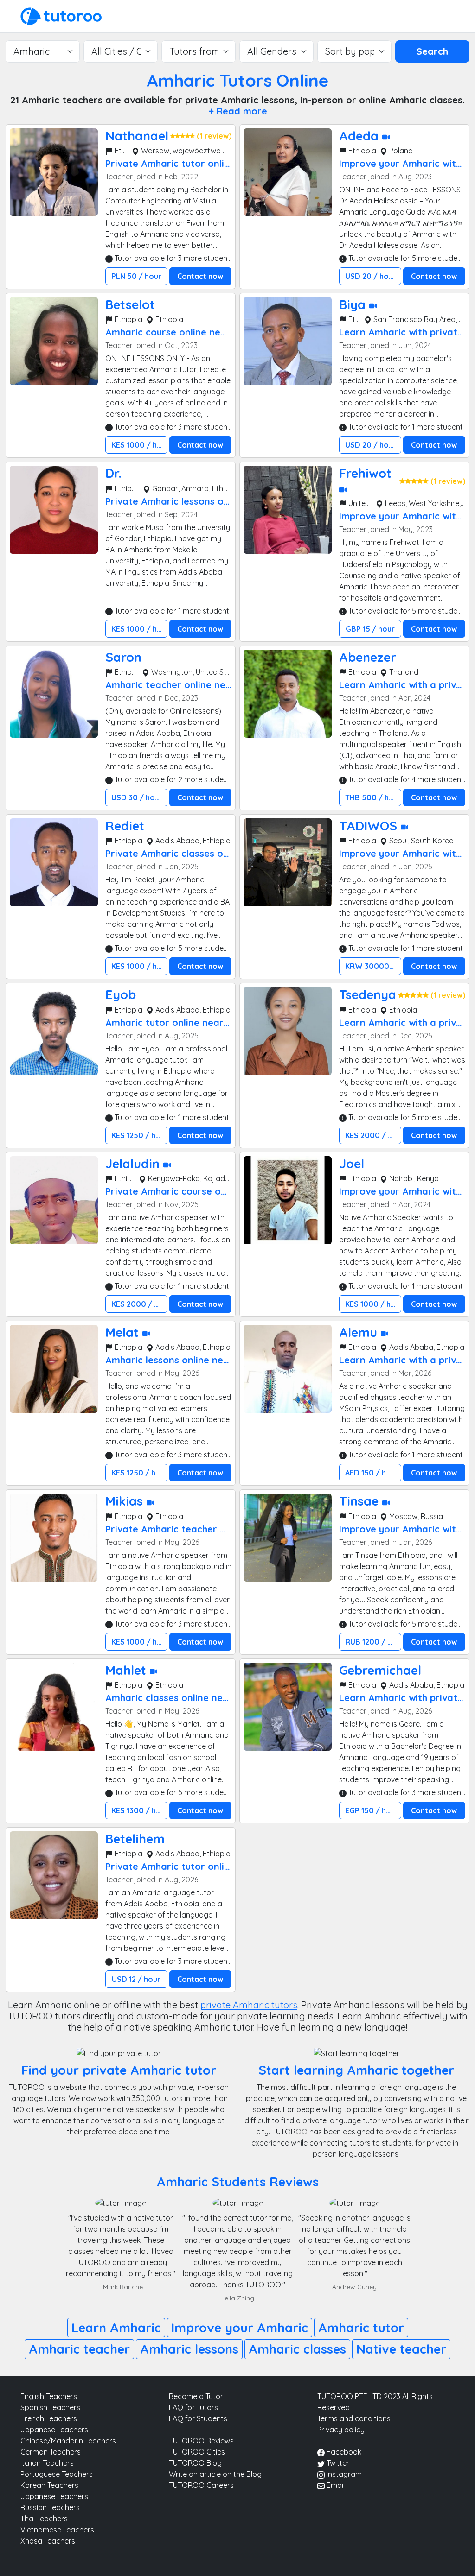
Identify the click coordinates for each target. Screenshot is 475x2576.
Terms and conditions (354, 2418)
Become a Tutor (196, 2396)
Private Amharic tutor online (170, 163)
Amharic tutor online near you (174, 1022)
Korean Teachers (49, 2485)
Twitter (337, 2463)
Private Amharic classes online (175, 853)
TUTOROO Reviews (201, 2441)
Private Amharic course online (174, 1191)
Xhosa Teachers (48, 2541)
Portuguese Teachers (57, 2474)
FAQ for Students (198, 2418)
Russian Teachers (50, 2507)
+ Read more (238, 111)
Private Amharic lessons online (175, 501)
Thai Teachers (44, 2519)
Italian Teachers (47, 2463)
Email (335, 2485)
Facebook (343, 2452)
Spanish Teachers (50, 2407)
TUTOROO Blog (195, 2463)
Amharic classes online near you (179, 1698)
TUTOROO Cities (197, 2452)
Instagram (343, 2474)
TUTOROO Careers (201, 2485)
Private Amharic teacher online (176, 1529)
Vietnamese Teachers (57, 2530)
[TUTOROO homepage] (61, 15)
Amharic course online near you (177, 332)
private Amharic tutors (249, 2005)
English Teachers (49, 2396)
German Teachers (51, 2452)
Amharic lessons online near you (179, 1360)
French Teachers (49, 2418)
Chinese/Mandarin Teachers (68, 2441)
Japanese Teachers (54, 2430)
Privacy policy (341, 2430)
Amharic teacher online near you (180, 685)
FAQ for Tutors (193, 2407)
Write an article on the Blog (215, 2474)
